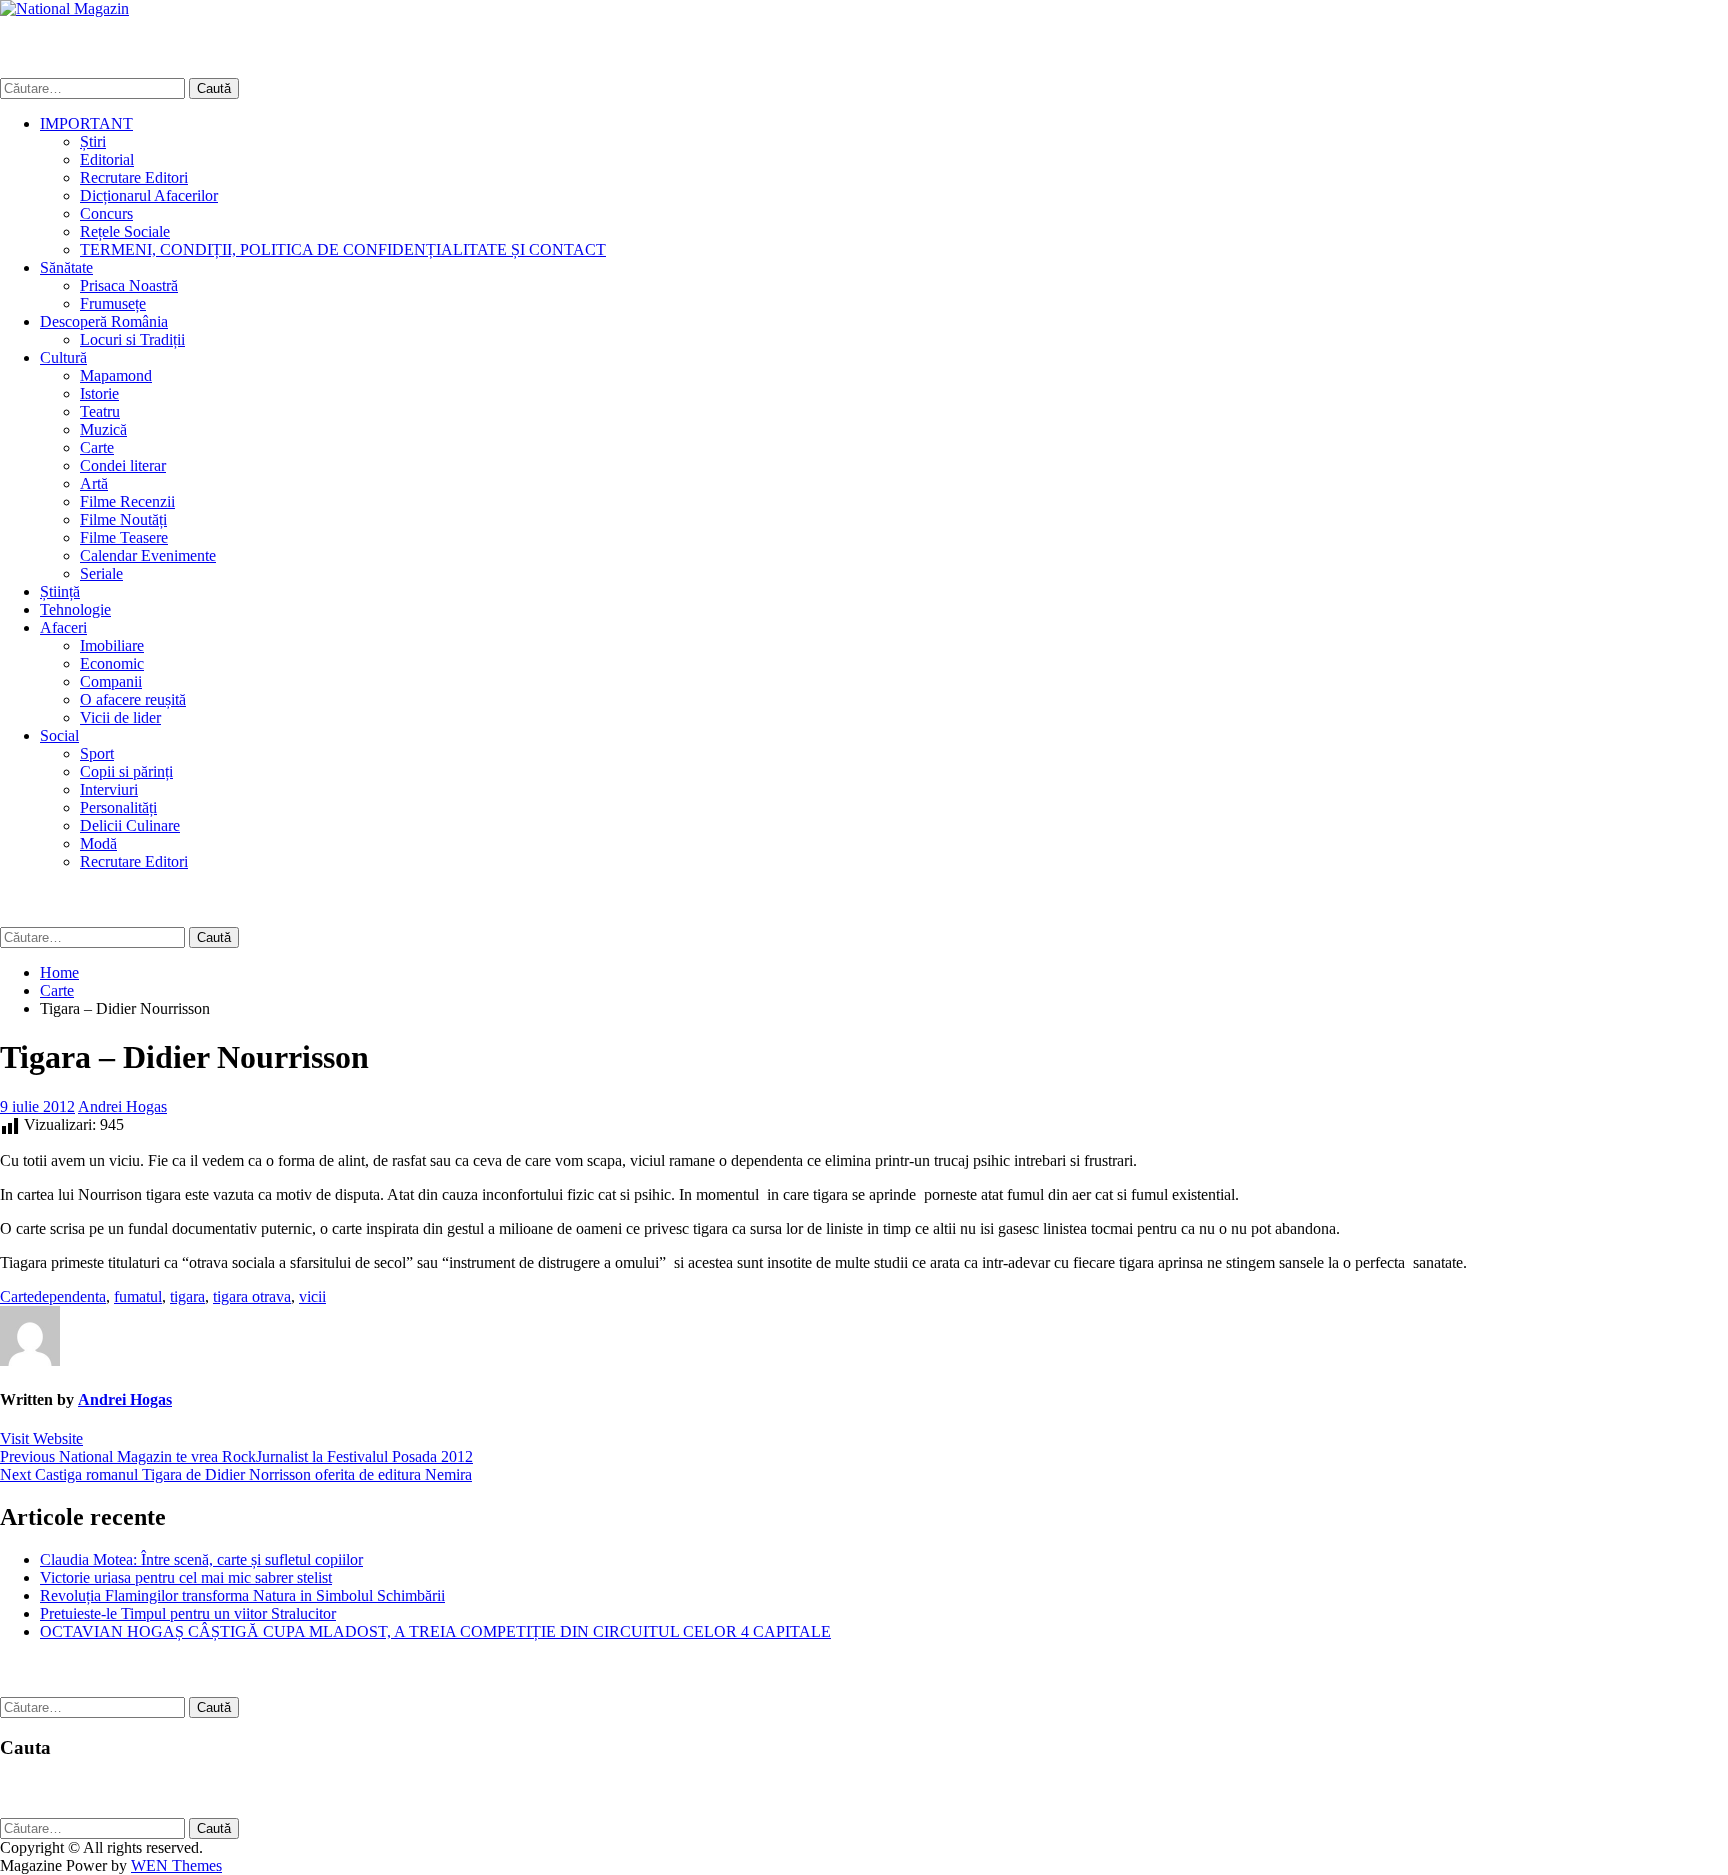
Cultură (63, 357)
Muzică (103, 429)
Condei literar (123, 465)
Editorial (107, 159)
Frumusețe (113, 303)
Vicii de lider (120, 717)
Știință (60, 591)
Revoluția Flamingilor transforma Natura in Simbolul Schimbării (242, 1595)
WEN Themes (176, 1865)
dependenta (70, 1296)
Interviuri (109, 789)
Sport (97, 753)
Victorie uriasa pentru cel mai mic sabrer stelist (186, 1577)
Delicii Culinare (130, 825)
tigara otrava (252, 1296)
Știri (93, 141)
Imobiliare (112, 645)
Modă (98, 843)
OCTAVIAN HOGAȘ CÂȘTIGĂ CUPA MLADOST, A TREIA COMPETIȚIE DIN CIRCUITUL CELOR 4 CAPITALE (435, 1631)
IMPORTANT (86, 123)
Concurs (106, 213)
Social (59, 735)
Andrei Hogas (122, 1106)
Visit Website (41, 1438)
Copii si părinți (126, 771)
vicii (312, 1296)
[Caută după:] (94, 87)
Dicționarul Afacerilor (149, 195)
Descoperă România (104, 321)
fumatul (138, 1296)
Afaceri (63, 627)
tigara (187, 1296)
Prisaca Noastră (129, 285)
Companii (111, 681)
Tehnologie (75, 609)
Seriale (101, 573)
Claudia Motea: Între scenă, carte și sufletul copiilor (201, 1559)
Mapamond (116, 375)
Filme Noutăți (123, 519)
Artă (94, 483)
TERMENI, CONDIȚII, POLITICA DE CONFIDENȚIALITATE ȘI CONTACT (343, 249)
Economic (112, 663)
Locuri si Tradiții (132, 339)
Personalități (118, 807)
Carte (97, 447)
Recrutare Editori (134, 177)
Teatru (100, 411)
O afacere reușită (133, 699)
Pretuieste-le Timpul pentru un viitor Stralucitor (188, 1613)
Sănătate (66, 267)
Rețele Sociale (125, 231)
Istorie (99, 393)
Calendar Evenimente (148, 555)
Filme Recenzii (127, 501)
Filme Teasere (124, 537)
